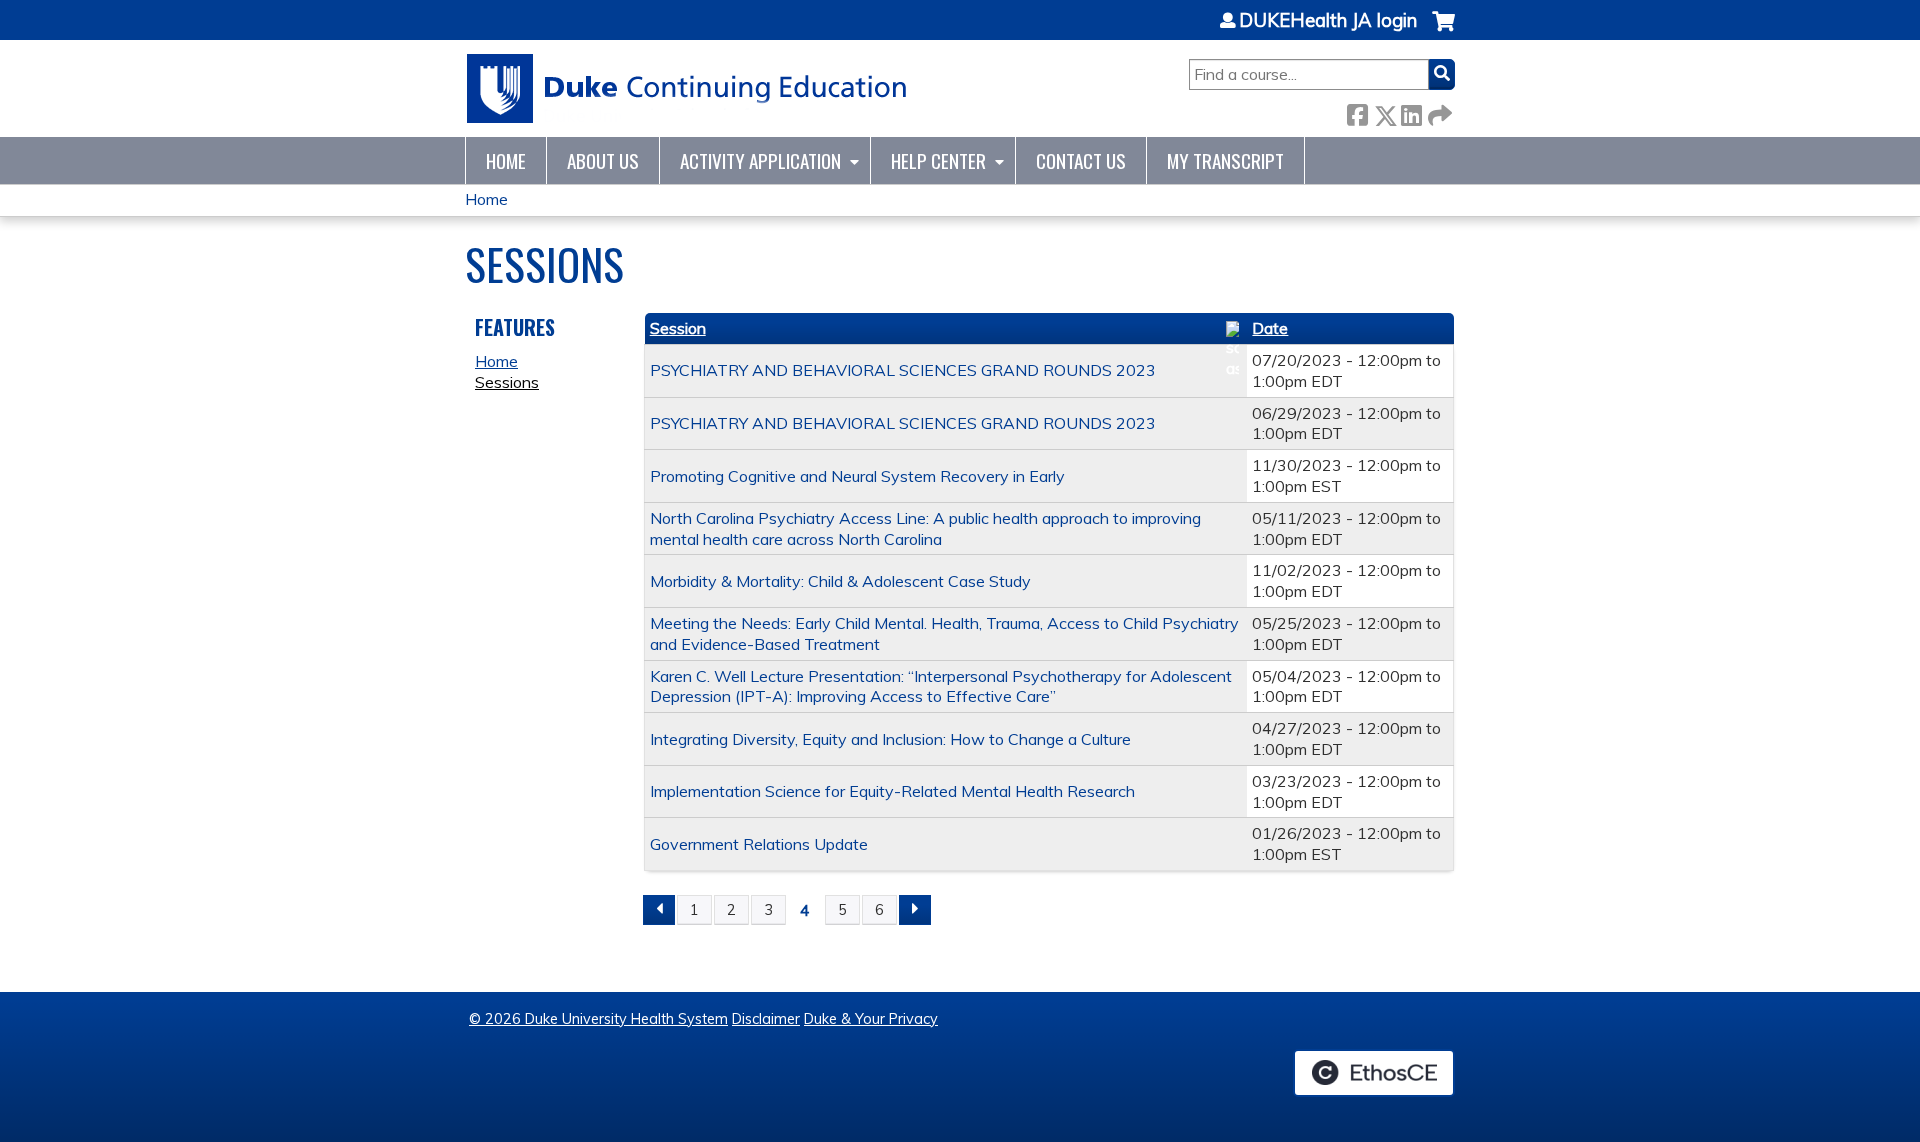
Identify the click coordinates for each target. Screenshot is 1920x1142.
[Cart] (1443, 31)
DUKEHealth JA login (1328, 21)
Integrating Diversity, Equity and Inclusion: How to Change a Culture (890, 739)
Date (1270, 328)
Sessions (507, 382)
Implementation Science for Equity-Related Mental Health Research (892, 791)
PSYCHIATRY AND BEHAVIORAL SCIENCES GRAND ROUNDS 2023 (903, 370)
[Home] (687, 88)
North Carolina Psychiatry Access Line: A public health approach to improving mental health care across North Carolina (925, 528)
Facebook (1357, 111)
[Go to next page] (915, 910)
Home (506, 160)
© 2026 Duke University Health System (598, 1019)
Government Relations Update (759, 844)
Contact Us (1081, 160)
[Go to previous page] (659, 910)
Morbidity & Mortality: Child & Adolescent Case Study (840, 581)
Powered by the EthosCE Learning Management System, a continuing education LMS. (1374, 1073)
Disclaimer (766, 1019)
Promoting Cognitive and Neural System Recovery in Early (857, 476)
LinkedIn (1411, 111)
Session (678, 328)
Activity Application (760, 160)
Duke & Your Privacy (871, 1019)
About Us (603, 160)
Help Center (938, 160)
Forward (1438, 111)
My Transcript (1225, 160)
